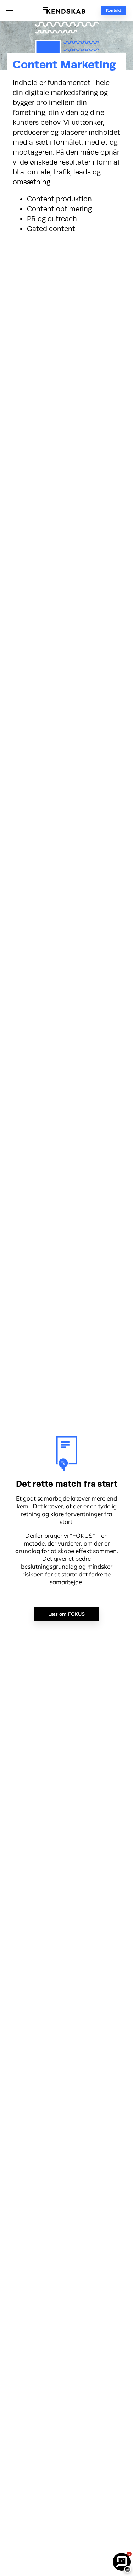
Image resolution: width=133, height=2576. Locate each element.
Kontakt (113, 10)
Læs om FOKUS (66, 1614)
